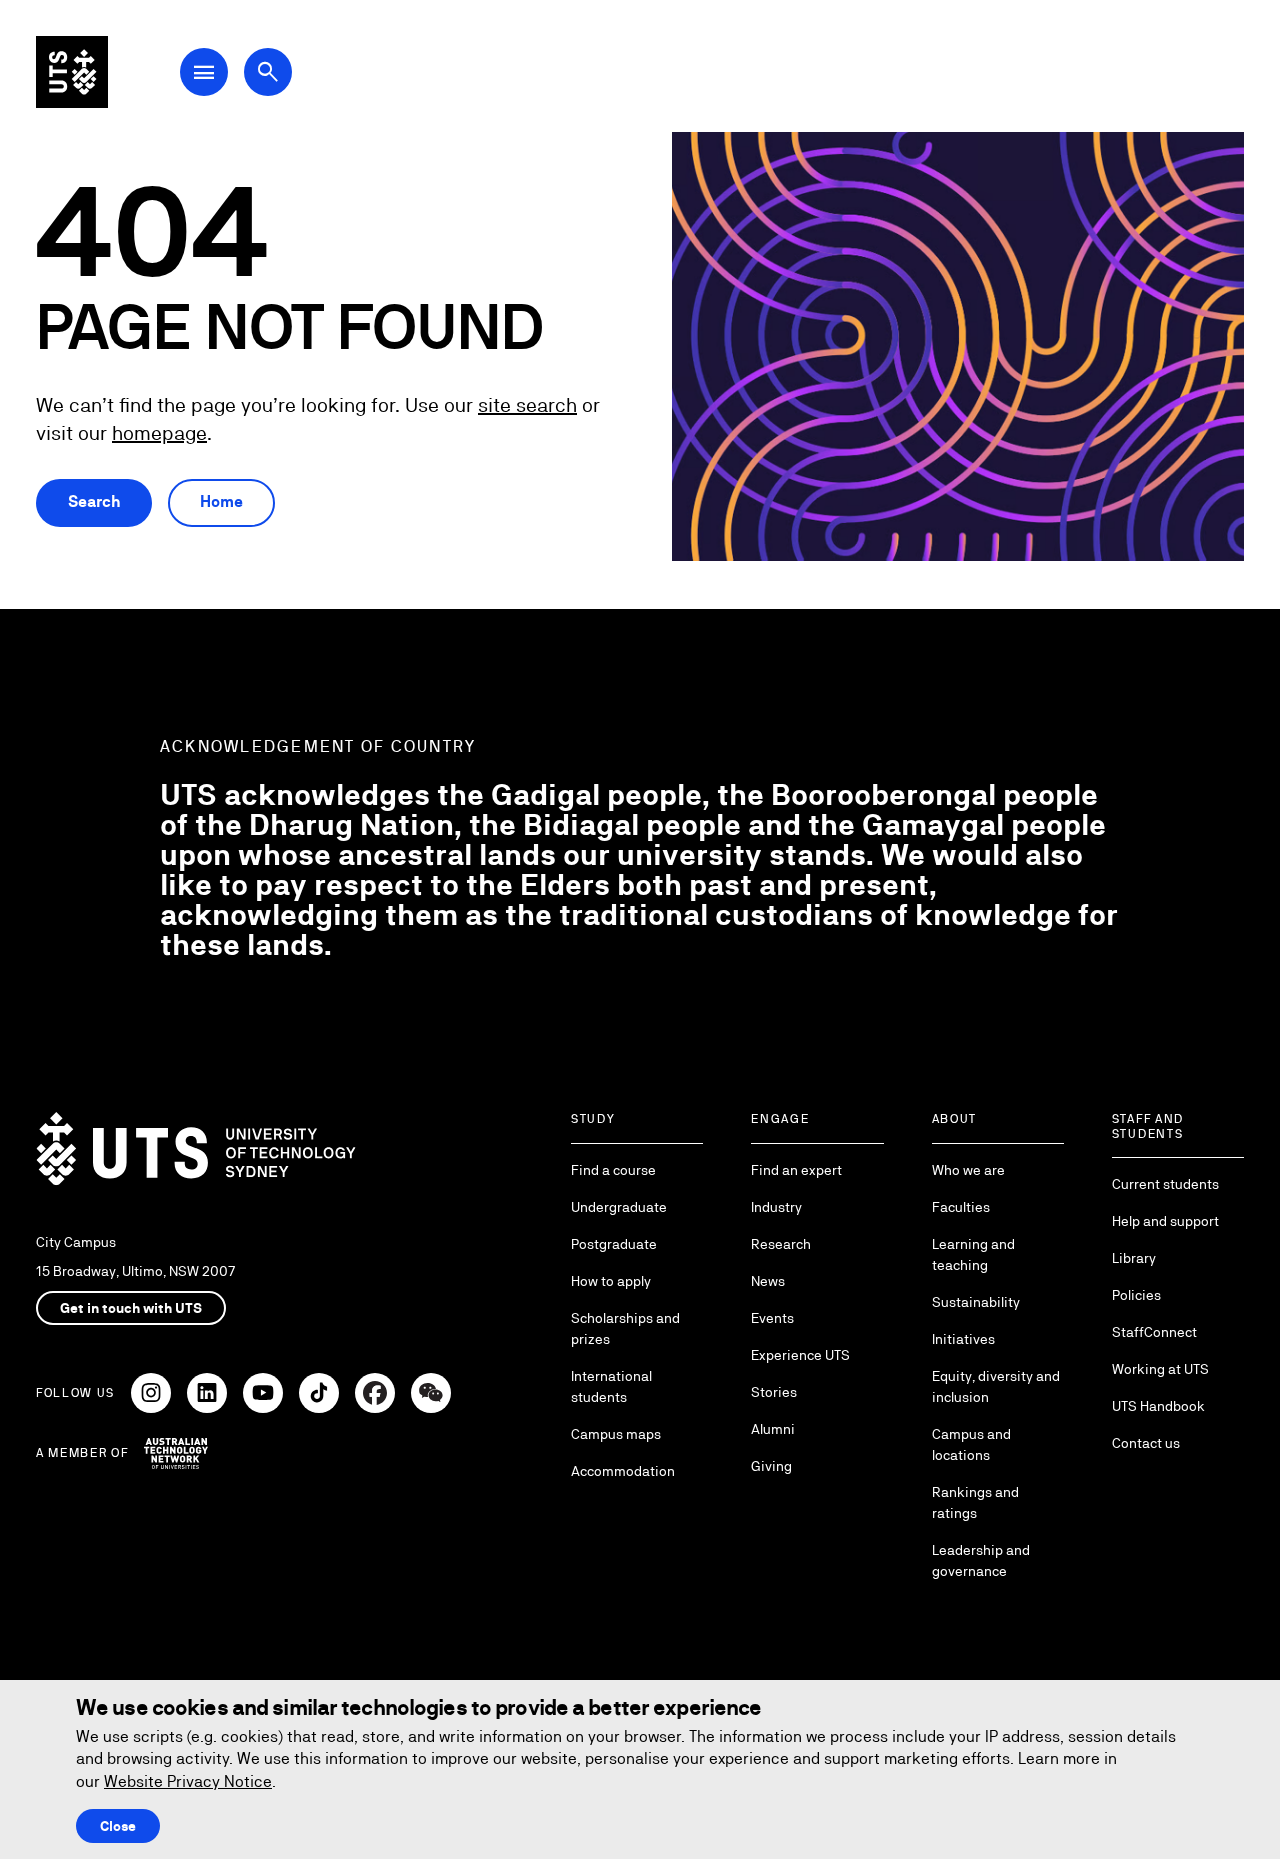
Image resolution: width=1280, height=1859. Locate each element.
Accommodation (623, 1471)
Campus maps (616, 1434)
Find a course (613, 1170)
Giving (771, 1466)
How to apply (611, 1281)
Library (1134, 1258)
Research (781, 1244)
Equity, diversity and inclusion (996, 1386)
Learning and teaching (973, 1254)
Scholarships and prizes (625, 1328)
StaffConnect (1154, 1332)
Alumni (773, 1429)
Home (221, 501)
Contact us (1146, 1443)
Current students (1165, 1184)
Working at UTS (1160, 1369)
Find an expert (796, 1170)
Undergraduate (619, 1207)
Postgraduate (614, 1244)
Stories (774, 1392)
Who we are (968, 1170)
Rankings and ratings (975, 1502)
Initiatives (963, 1339)
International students (611, 1386)
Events (772, 1318)
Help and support (1165, 1221)
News (768, 1281)
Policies (1136, 1295)
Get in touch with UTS (131, 1308)
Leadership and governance (981, 1560)
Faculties (961, 1207)
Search (94, 501)
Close (118, 1826)
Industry (776, 1207)
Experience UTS (800, 1355)
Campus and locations (971, 1444)
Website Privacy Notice (188, 1781)
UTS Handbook (1158, 1406)
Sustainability (976, 1302)
